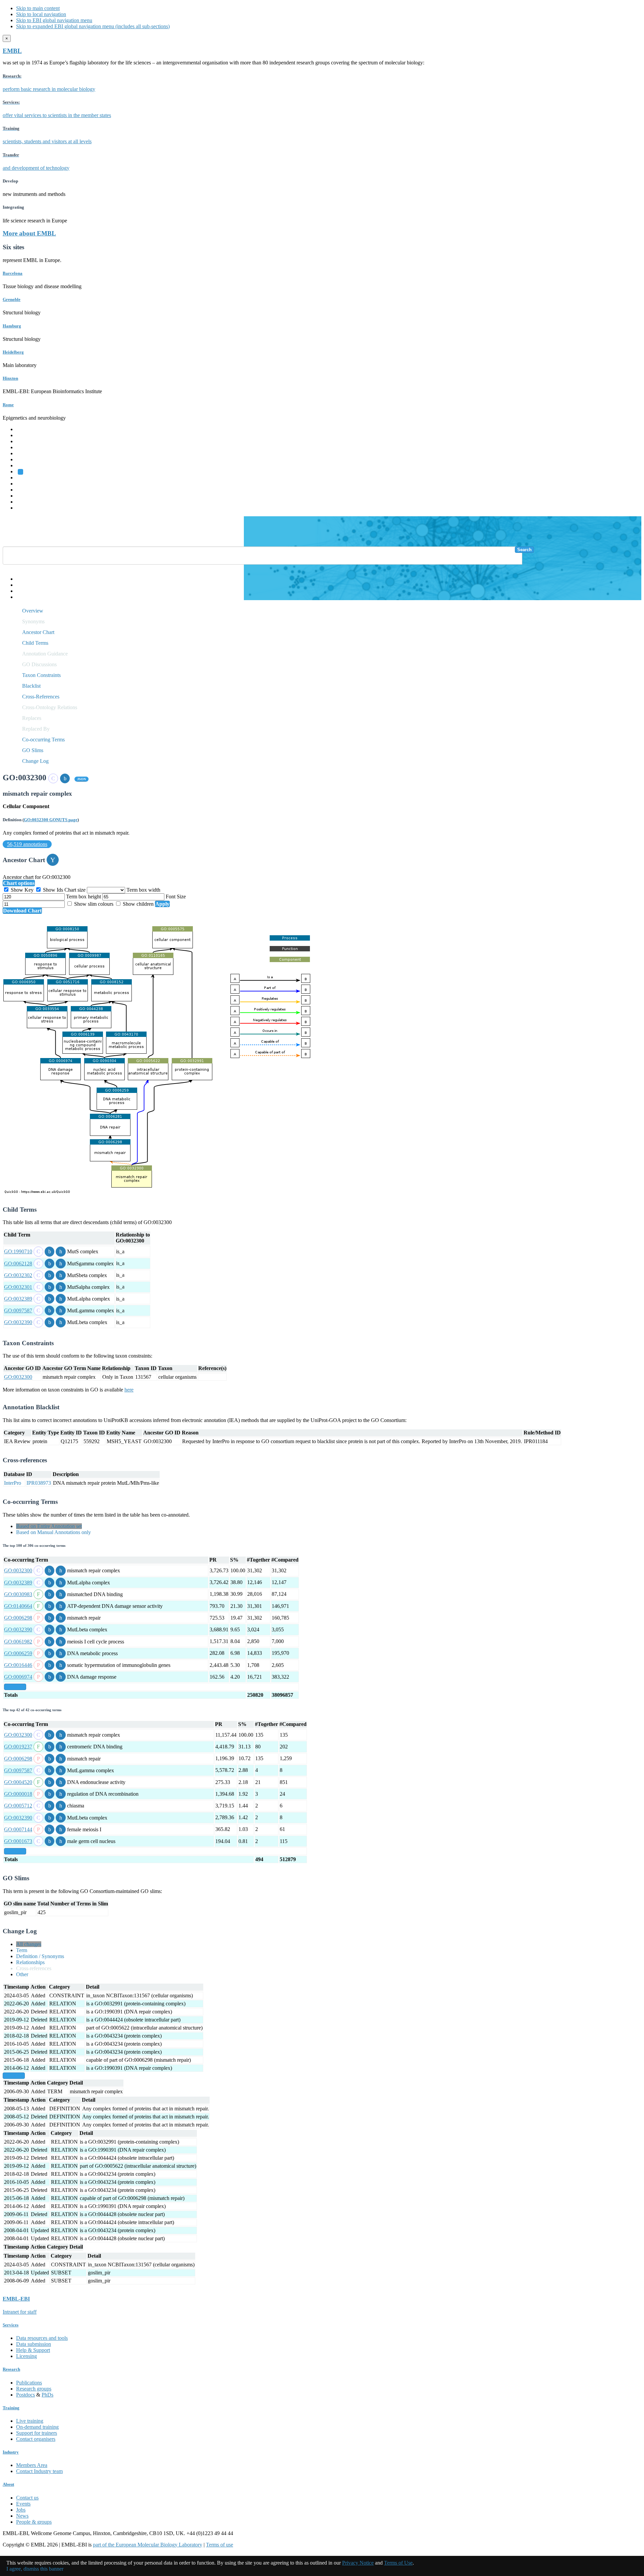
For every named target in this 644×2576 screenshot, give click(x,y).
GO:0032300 (18, 1377)
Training (25, 490)
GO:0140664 (18, 1606)
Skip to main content (38, 8)
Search (524, 550)
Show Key (22, 890)
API (20, 591)
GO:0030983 (18, 1594)
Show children (138, 904)
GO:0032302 (18, 1275)
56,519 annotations (27, 844)
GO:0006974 (18, 1677)
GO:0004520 (18, 1782)
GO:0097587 (18, 1310)
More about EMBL (29, 233)
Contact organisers (36, 2439)
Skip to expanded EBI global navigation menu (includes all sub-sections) (93, 26)
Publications (29, 2383)
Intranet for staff (20, 2312)
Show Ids (53, 890)
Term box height (84, 897)
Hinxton (10, 378)
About (8, 2484)
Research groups (34, 2389)
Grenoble (12, 299)
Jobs (21, 2510)
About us (26, 484)
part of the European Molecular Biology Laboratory (148, 2545)
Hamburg (12, 326)
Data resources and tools (42, 2338)
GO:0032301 (18, 1287)
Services (25, 502)
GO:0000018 (18, 1794)
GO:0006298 (18, 1618)
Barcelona (13, 273)
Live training (30, 2421)
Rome (8, 405)
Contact (24, 585)
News (22, 2516)
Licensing (26, 2356)
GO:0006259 (18, 1653)
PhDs (47, 2395)
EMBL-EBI (29, 508)
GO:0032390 (18, 1322)
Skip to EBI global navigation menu (54, 20)
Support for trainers (37, 2433)
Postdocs (25, 2395)
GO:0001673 (18, 1841)
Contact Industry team (39, 2471)
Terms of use (220, 2545)
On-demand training (37, 2427)
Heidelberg (13, 352)
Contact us (27, 2498)
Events (23, 2504)
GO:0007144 (18, 1829)
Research (26, 496)
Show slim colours (94, 904)
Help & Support (33, 2350)
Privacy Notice (358, 2563)
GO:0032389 (18, 1299)
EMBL (12, 51)
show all (15, 1687)
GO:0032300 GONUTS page (51, 820)
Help (21, 579)
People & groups (34, 2522)
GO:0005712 (18, 1806)
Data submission (34, 2344)
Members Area (32, 2465)
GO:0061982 (18, 1642)
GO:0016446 (18, 1665)
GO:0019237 (18, 1747)
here (129, 1390)
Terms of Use (398, 2563)
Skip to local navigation (41, 14)
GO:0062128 (18, 1264)
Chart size (76, 890)
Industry (11, 2452)
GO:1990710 (18, 1251)
